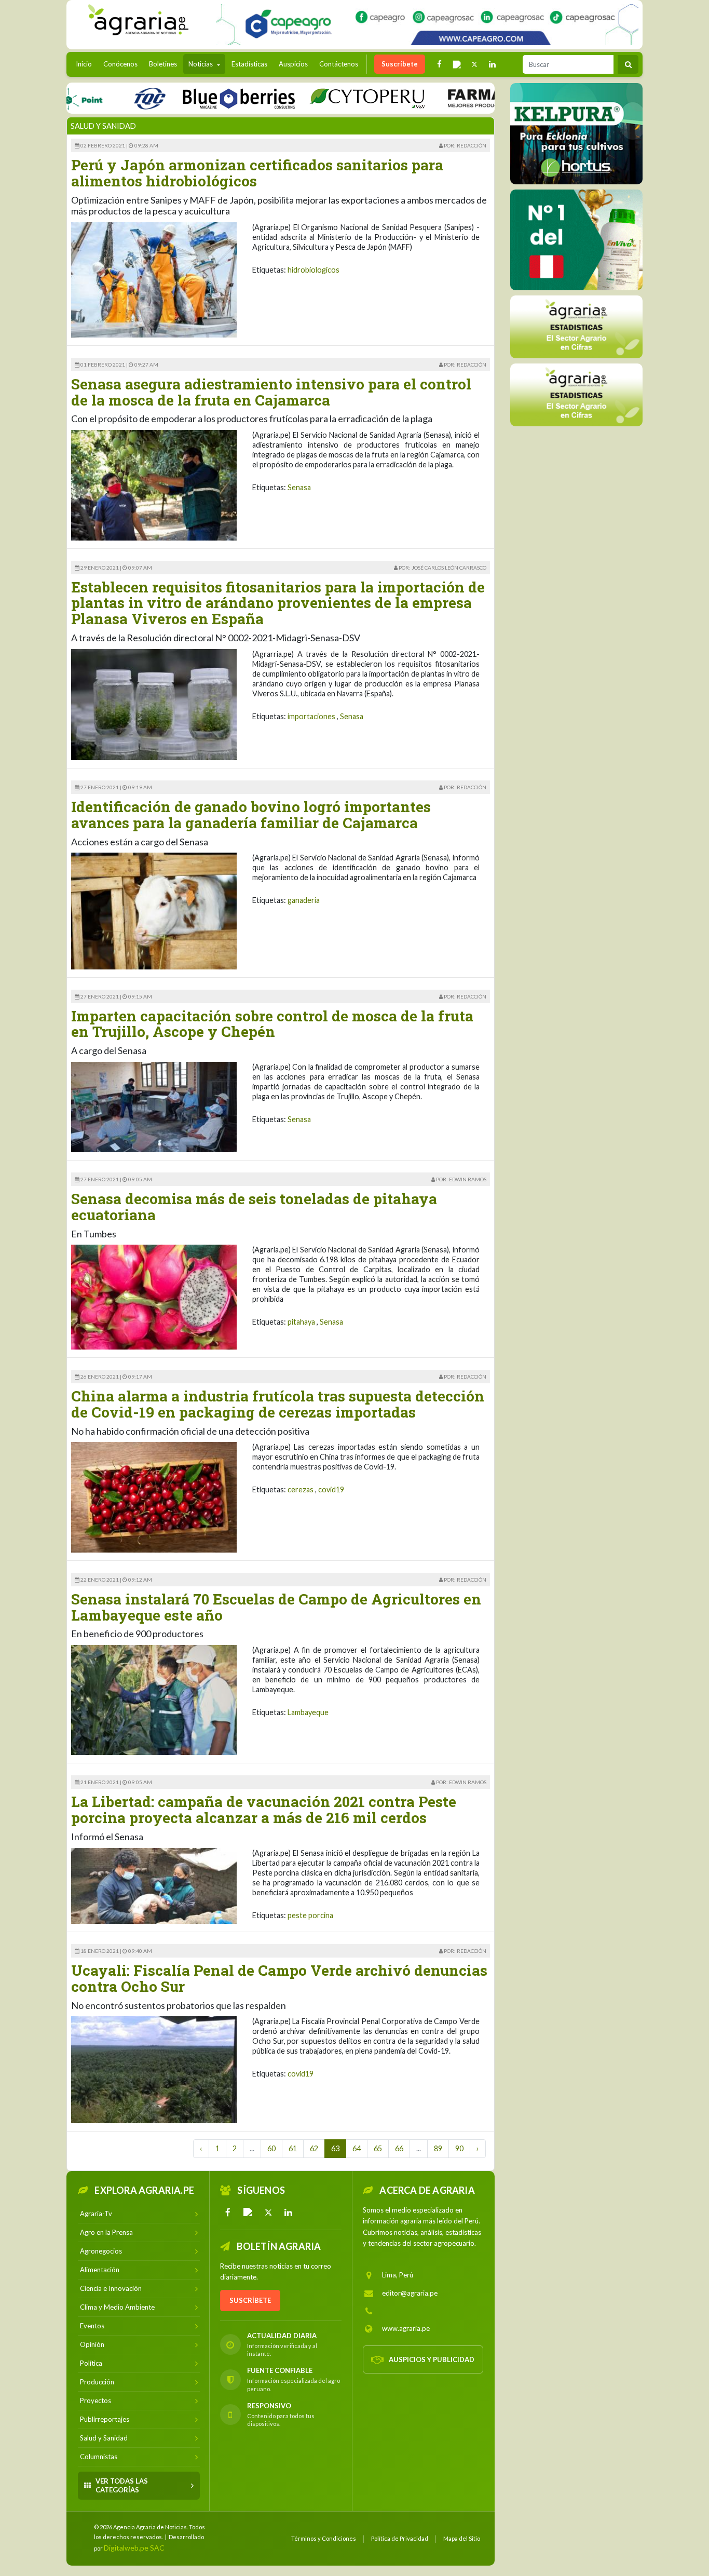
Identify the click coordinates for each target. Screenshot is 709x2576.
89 (438, 2148)
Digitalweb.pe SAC (134, 2548)
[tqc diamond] (576, 133)
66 (399, 2148)
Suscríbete (400, 64)
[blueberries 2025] (188, 98)
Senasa (299, 487)
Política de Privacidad (400, 2538)
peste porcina (310, 1915)
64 (357, 2148)
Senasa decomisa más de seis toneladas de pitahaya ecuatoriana (254, 1207)
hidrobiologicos (313, 270)
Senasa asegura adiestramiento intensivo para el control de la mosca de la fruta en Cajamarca (271, 392)
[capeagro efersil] (576, 239)
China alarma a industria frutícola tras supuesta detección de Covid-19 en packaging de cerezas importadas (278, 1404)
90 (459, 2148)
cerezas (301, 1489)
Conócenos (120, 64)
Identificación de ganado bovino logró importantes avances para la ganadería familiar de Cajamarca (251, 815)
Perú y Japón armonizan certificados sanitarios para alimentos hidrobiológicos (257, 173)
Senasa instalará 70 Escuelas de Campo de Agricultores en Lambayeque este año (276, 1607)
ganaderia (304, 900)
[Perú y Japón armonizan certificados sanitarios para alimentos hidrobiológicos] (154, 279)
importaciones (311, 716)
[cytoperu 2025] (316, 98)
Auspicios (293, 64)
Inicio (86, 64)
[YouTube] (248, 2213)
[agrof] (576, 326)
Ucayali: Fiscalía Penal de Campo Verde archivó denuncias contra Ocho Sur (279, 1978)
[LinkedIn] (289, 2213)
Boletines (163, 64)
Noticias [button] (201, 64)
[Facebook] (228, 2213)
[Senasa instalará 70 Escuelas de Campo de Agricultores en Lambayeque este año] (154, 1699)
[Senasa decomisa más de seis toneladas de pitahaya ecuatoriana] (154, 1296)
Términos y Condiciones (324, 2538)
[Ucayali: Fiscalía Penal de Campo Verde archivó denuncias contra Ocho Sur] (154, 2069)
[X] (268, 2213)
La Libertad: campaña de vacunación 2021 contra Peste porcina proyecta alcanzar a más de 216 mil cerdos (264, 1810)
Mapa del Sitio (462, 2538)
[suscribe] (576, 394)
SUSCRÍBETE (250, 2300)
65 (378, 2148)
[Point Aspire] (427, 25)
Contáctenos (339, 64)
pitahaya (301, 1322)
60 (271, 2148)
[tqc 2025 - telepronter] (98, 98)
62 (314, 2148)
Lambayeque (308, 1712)
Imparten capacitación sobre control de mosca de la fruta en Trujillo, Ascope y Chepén (272, 1024)
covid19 (331, 1489)
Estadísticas (249, 64)
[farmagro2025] (464, 98)
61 (293, 2148)
